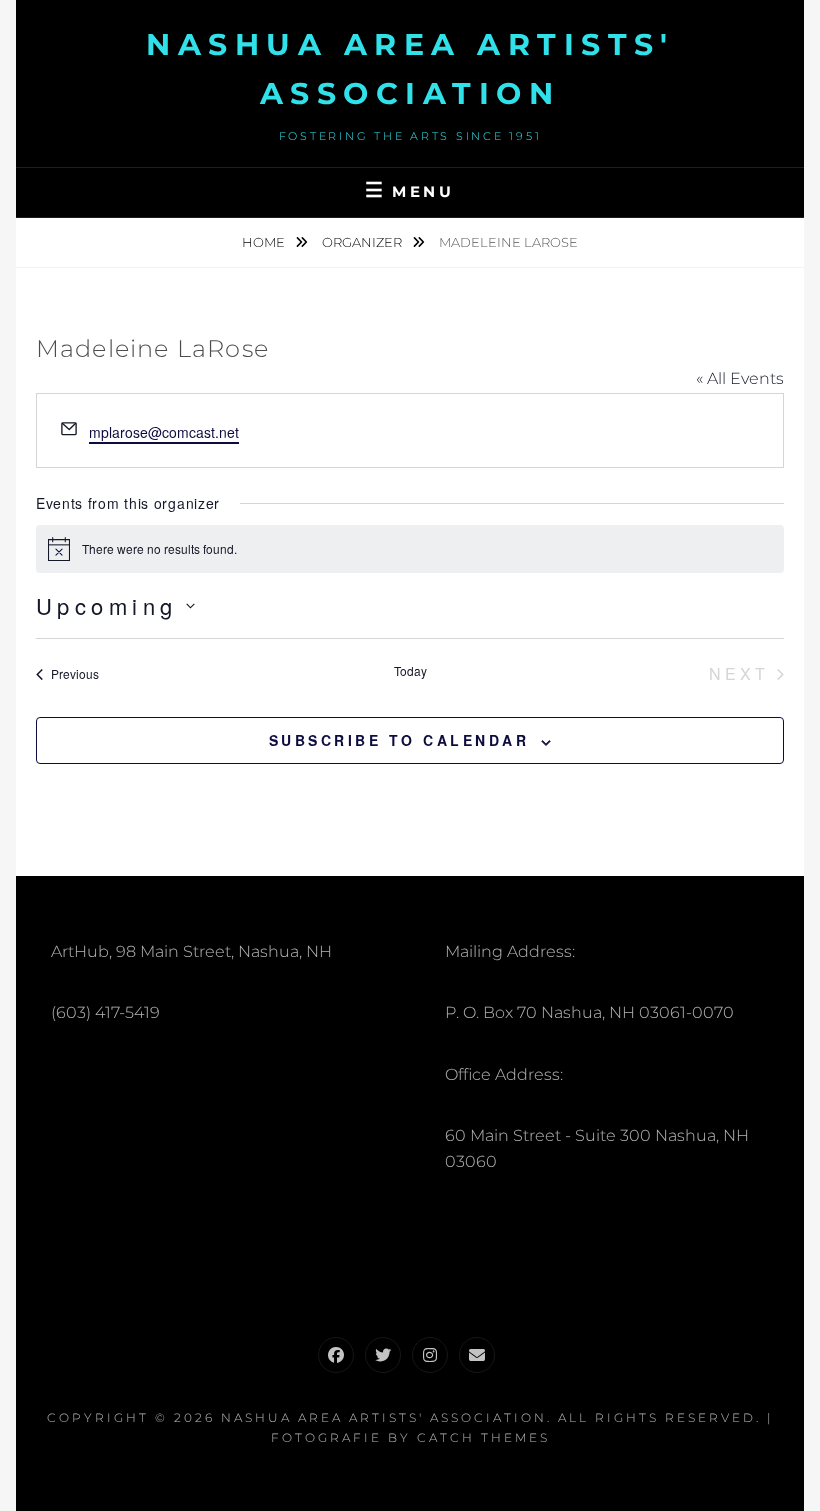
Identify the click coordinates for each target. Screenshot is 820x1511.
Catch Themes (483, 1437)
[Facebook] (336, 1355)
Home (265, 242)
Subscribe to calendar (399, 740)
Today (410, 671)
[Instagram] (430, 1355)
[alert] (410, 549)
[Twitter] (383, 1355)
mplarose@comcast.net (164, 432)
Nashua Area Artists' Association (384, 1417)
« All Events (740, 378)
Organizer (363, 242)
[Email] (477, 1355)
